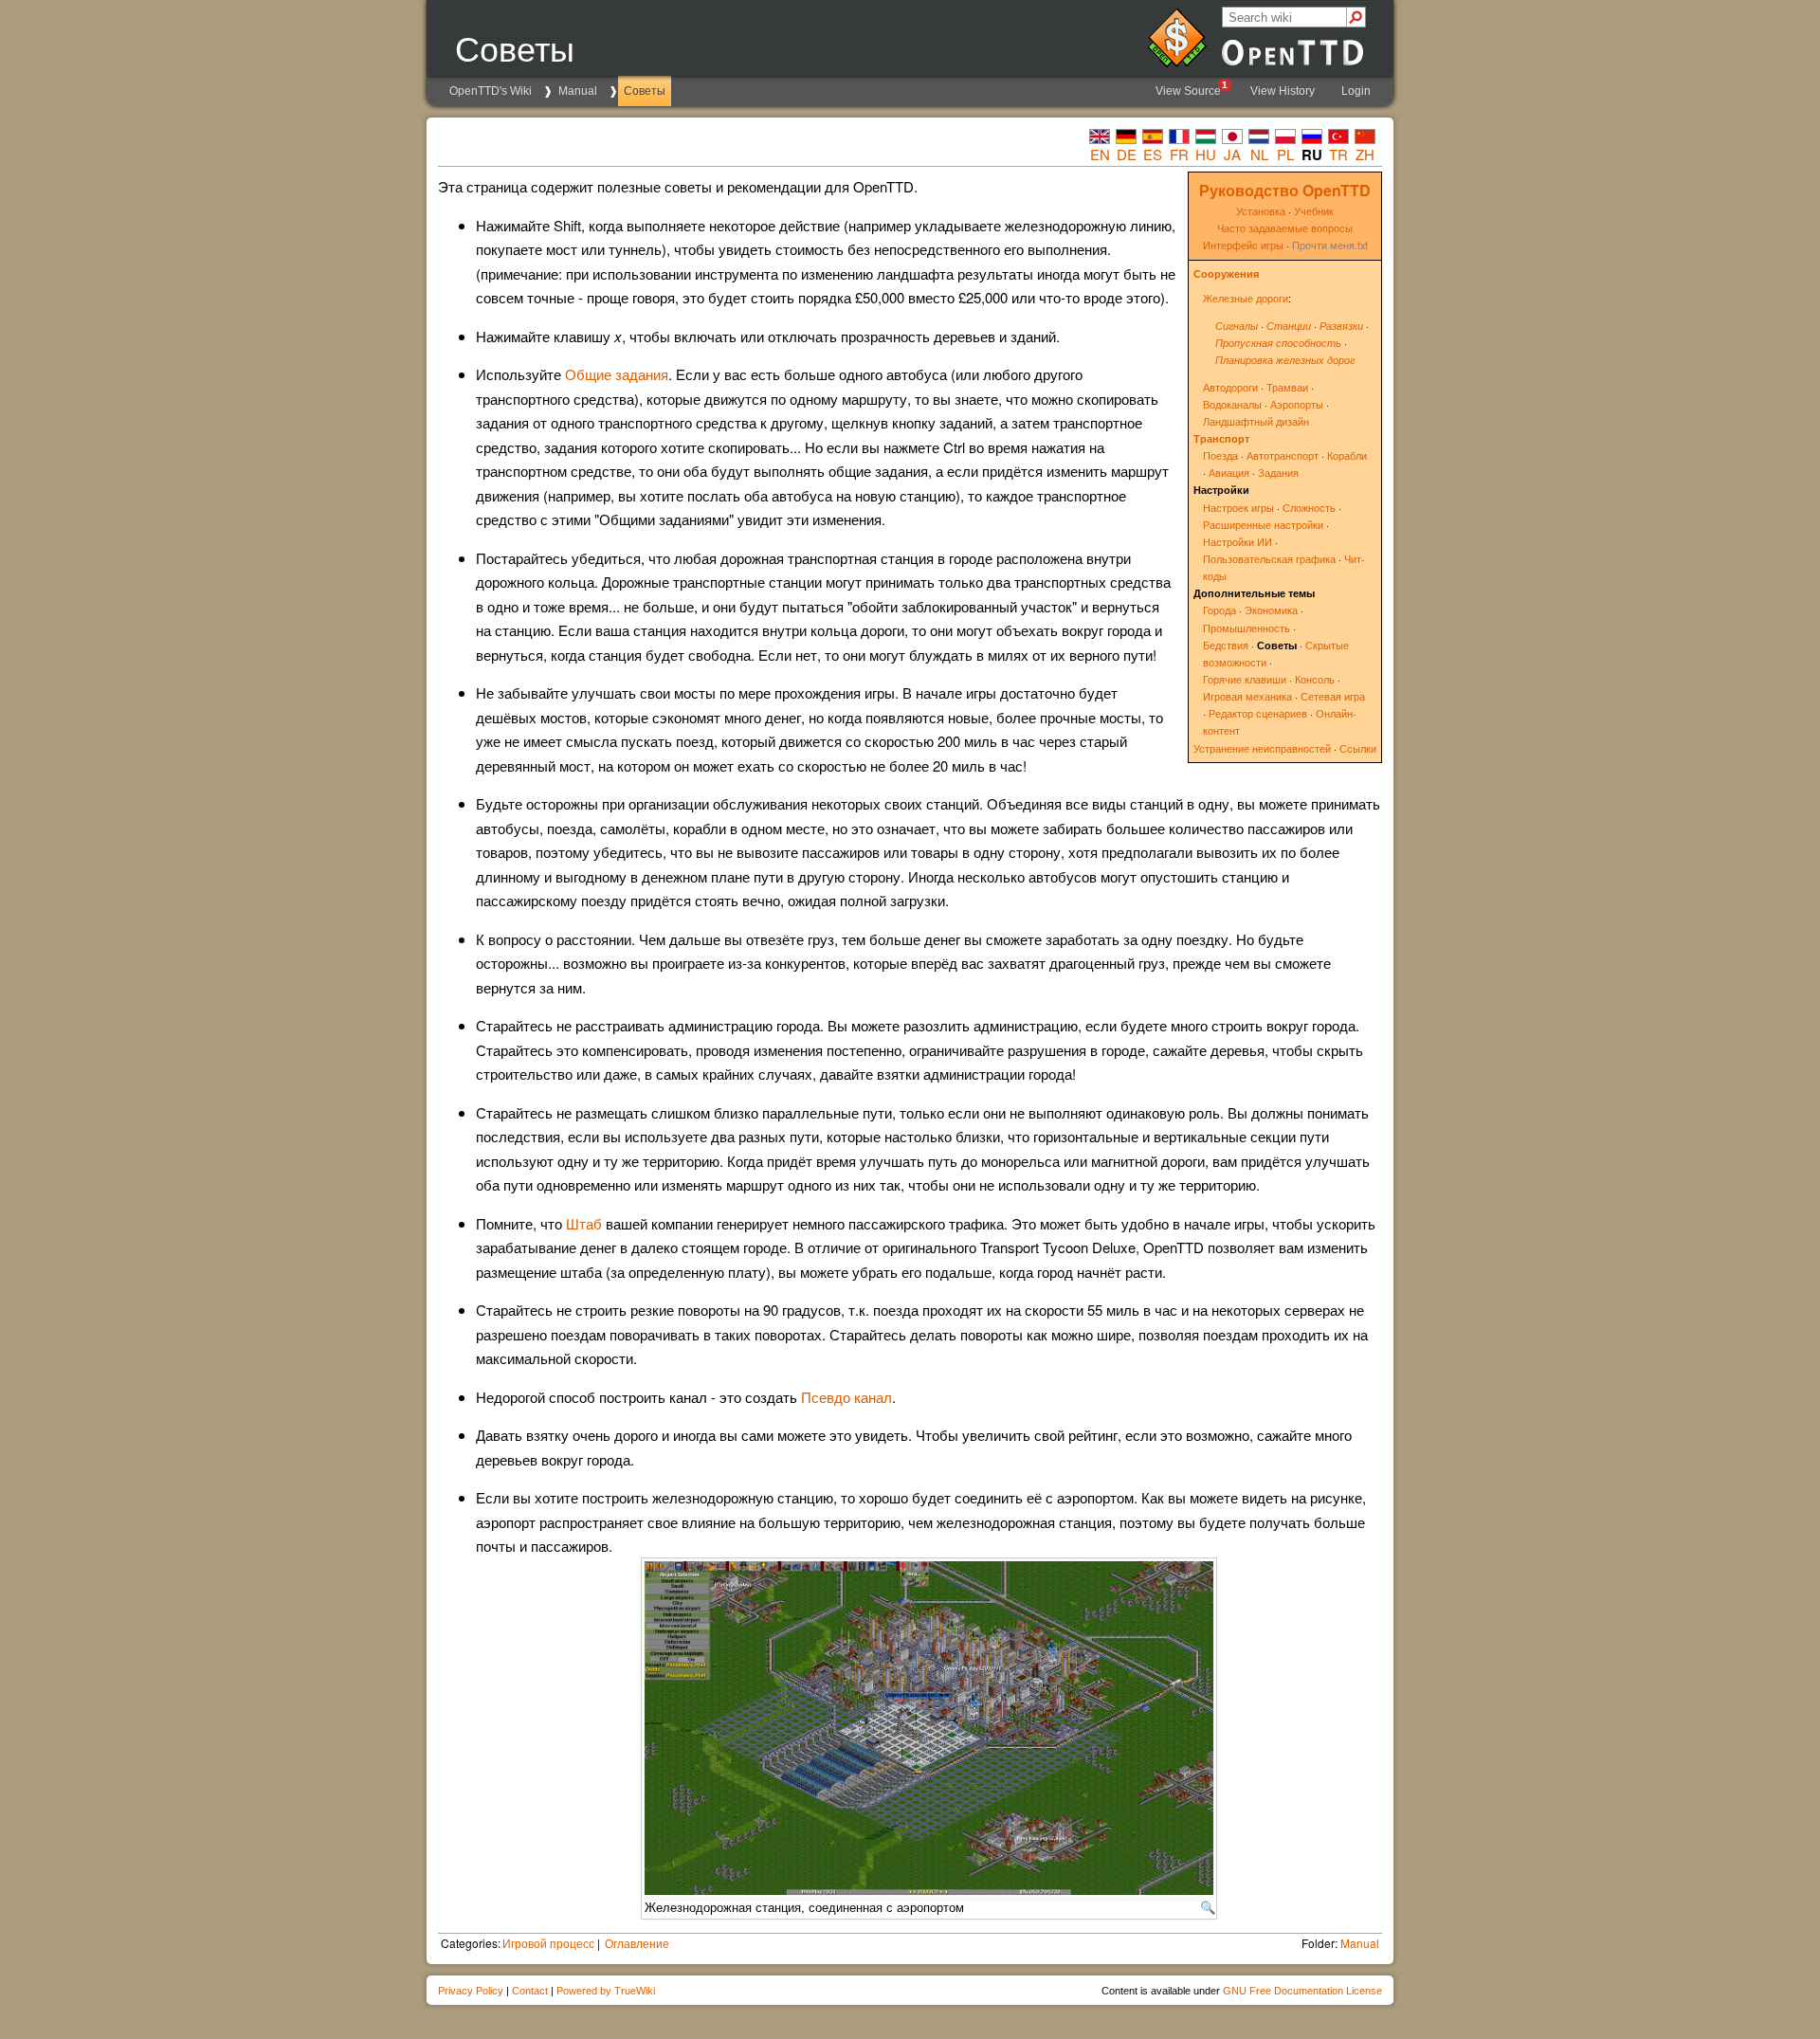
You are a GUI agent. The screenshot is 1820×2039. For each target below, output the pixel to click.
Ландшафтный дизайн (1256, 421)
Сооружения (1226, 273)
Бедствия (1226, 645)
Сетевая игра (1333, 696)
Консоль (1315, 679)
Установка (1261, 211)
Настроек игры (1238, 508)
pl (1285, 154)
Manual (578, 91)
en (1100, 154)
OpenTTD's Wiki (491, 91)
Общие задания (617, 374)
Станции (1289, 326)
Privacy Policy (471, 1991)
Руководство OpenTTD (1285, 190)
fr (1179, 154)
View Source (1192, 89)
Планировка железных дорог (1285, 360)
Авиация (1229, 473)
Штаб (584, 1223)
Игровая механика (1247, 696)
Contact (530, 1991)
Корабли (1347, 455)
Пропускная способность (1278, 343)
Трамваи (1287, 387)
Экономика (1271, 610)
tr (1338, 154)
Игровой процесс (548, 1943)
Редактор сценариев (1258, 713)
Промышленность (1247, 628)
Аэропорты (1297, 404)
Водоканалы (1232, 404)
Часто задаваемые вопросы (1285, 228)
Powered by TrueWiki (606, 1991)
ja (1232, 154)
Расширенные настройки (1263, 525)
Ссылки (1358, 748)
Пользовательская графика (1269, 559)
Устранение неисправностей (1262, 748)
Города (1219, 610)
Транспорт (1221, 438)
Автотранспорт (1283, 455)
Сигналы (1237, 326)
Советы (645, 91)
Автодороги (1230, 387)
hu (1206, 154)
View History (1283, 91)
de (1127, 154)
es (1153, 154)
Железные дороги (1246, 298)
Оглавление (637, 1943)
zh (1365, 154)
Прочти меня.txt (1330, 245)
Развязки (1341, 326)
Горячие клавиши (1245, 679)
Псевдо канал (846, 1397)
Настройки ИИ (1238, 542)
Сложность (1309, 508)
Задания (1278, 473)
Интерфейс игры (1243, 245)
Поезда (1220, 455)
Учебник (1314, 211)
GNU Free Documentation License (1302, 1991)
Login (1356, 91)
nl (1259, 154)
